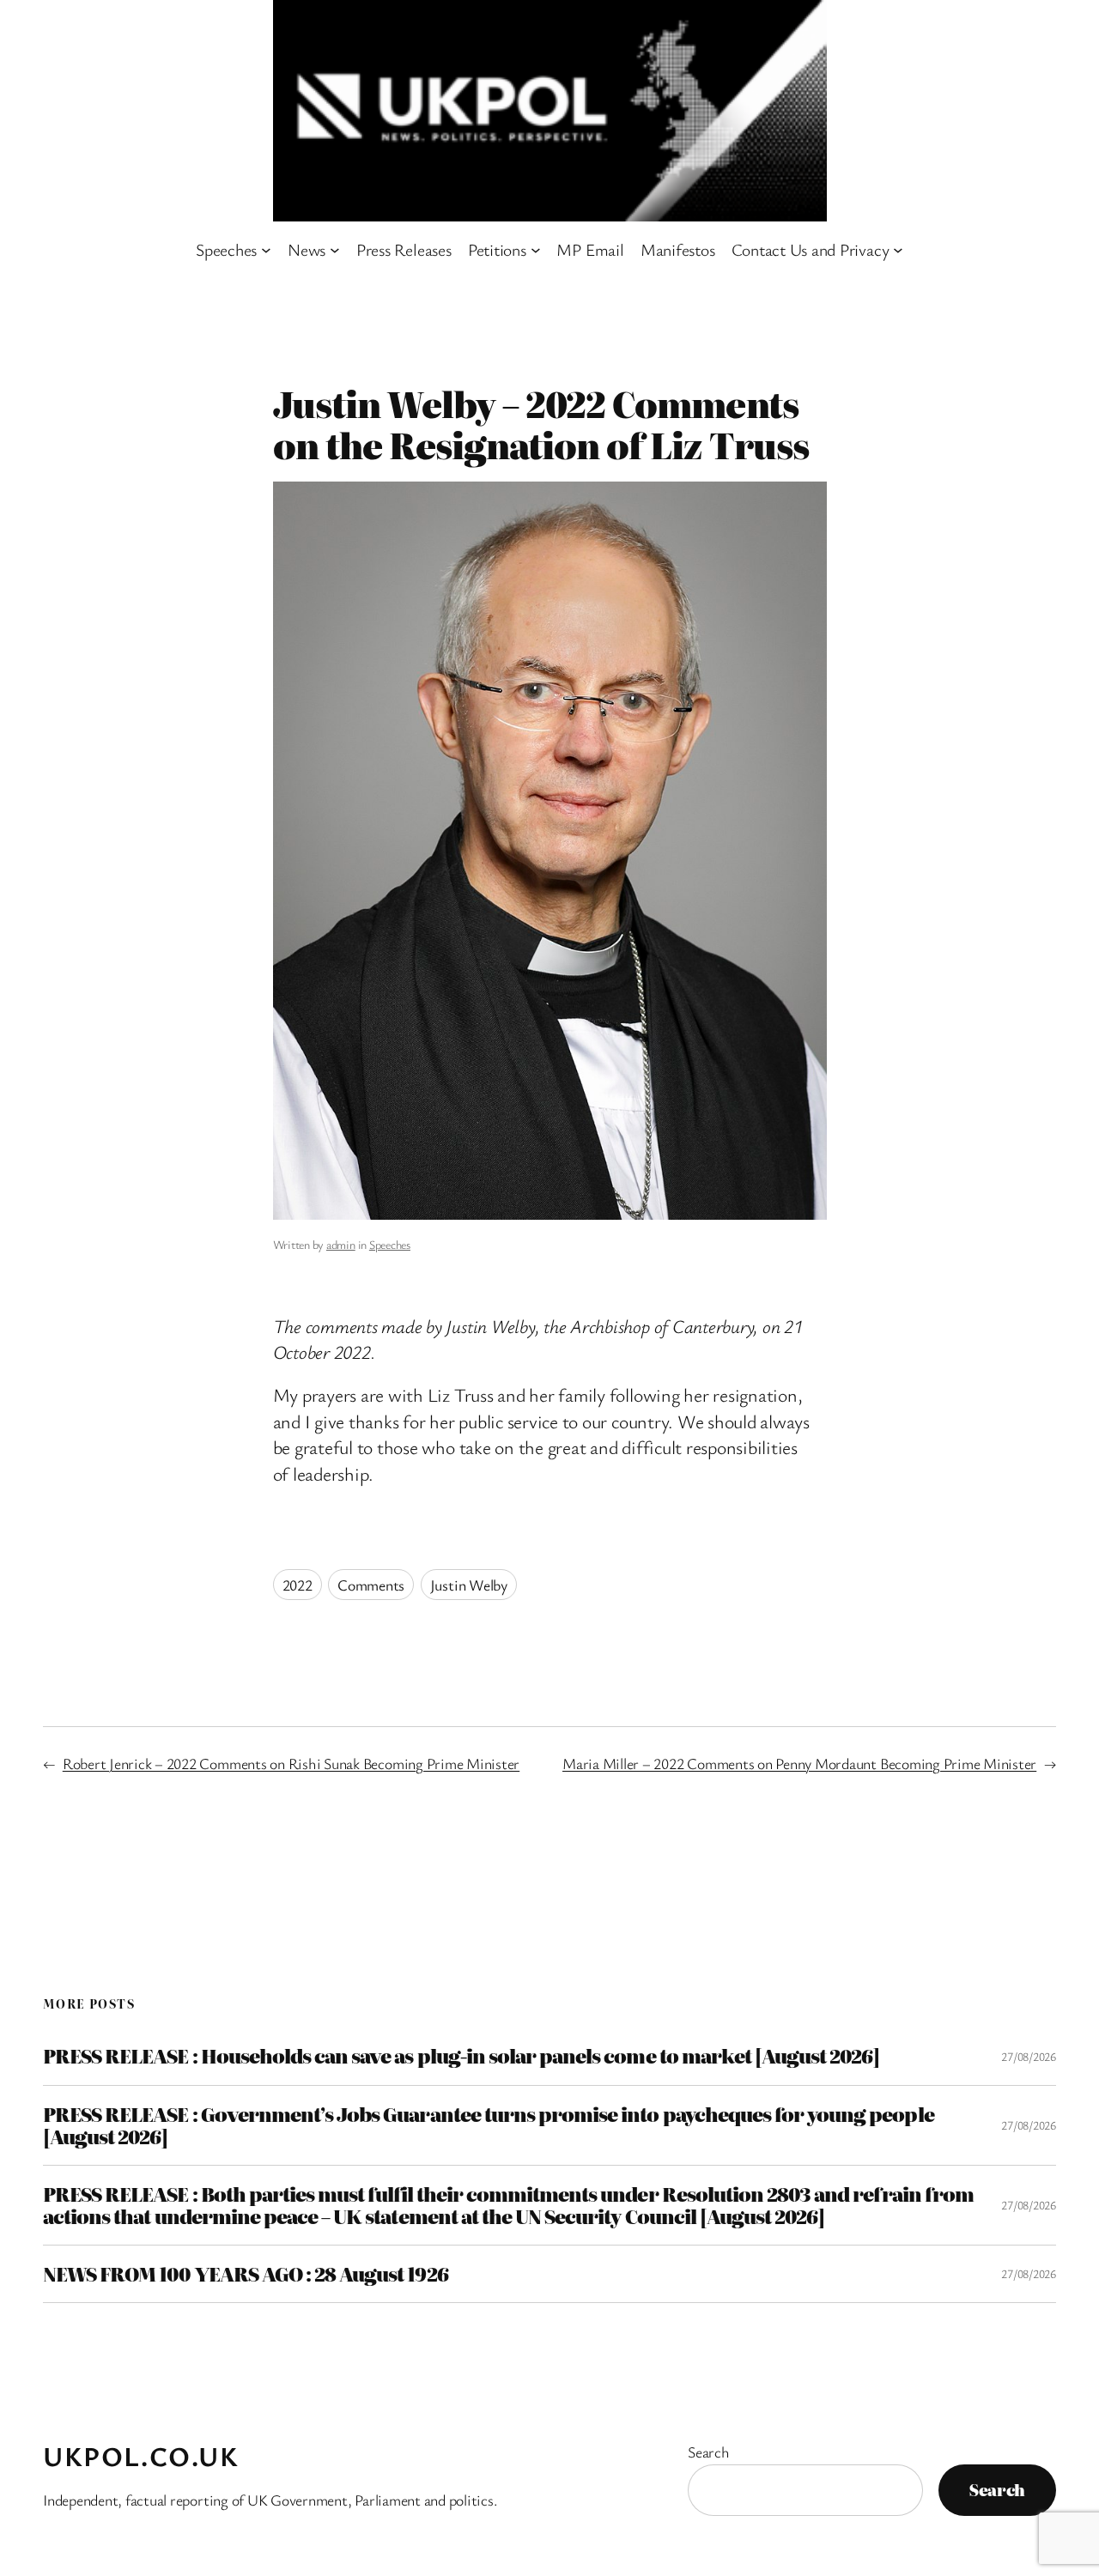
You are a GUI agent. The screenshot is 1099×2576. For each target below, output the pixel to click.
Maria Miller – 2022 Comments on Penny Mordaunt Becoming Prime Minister (799, 1763)
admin (341, 1244)
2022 (298, 1585)
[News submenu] (335, 250)
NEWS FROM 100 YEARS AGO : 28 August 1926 (246, 2274)
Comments (371, 1585)
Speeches (390, 1244)
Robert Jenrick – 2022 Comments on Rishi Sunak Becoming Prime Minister (291, 1763)
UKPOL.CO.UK (141, 2456)
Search (709, 2452)
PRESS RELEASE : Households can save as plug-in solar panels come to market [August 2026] (461, 2056)
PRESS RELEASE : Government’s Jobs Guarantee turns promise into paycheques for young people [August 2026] (489, 2125)
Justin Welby (469, 1585)
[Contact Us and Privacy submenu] (898, 250)
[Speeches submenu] (266, 250)
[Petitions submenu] (536, 250)
